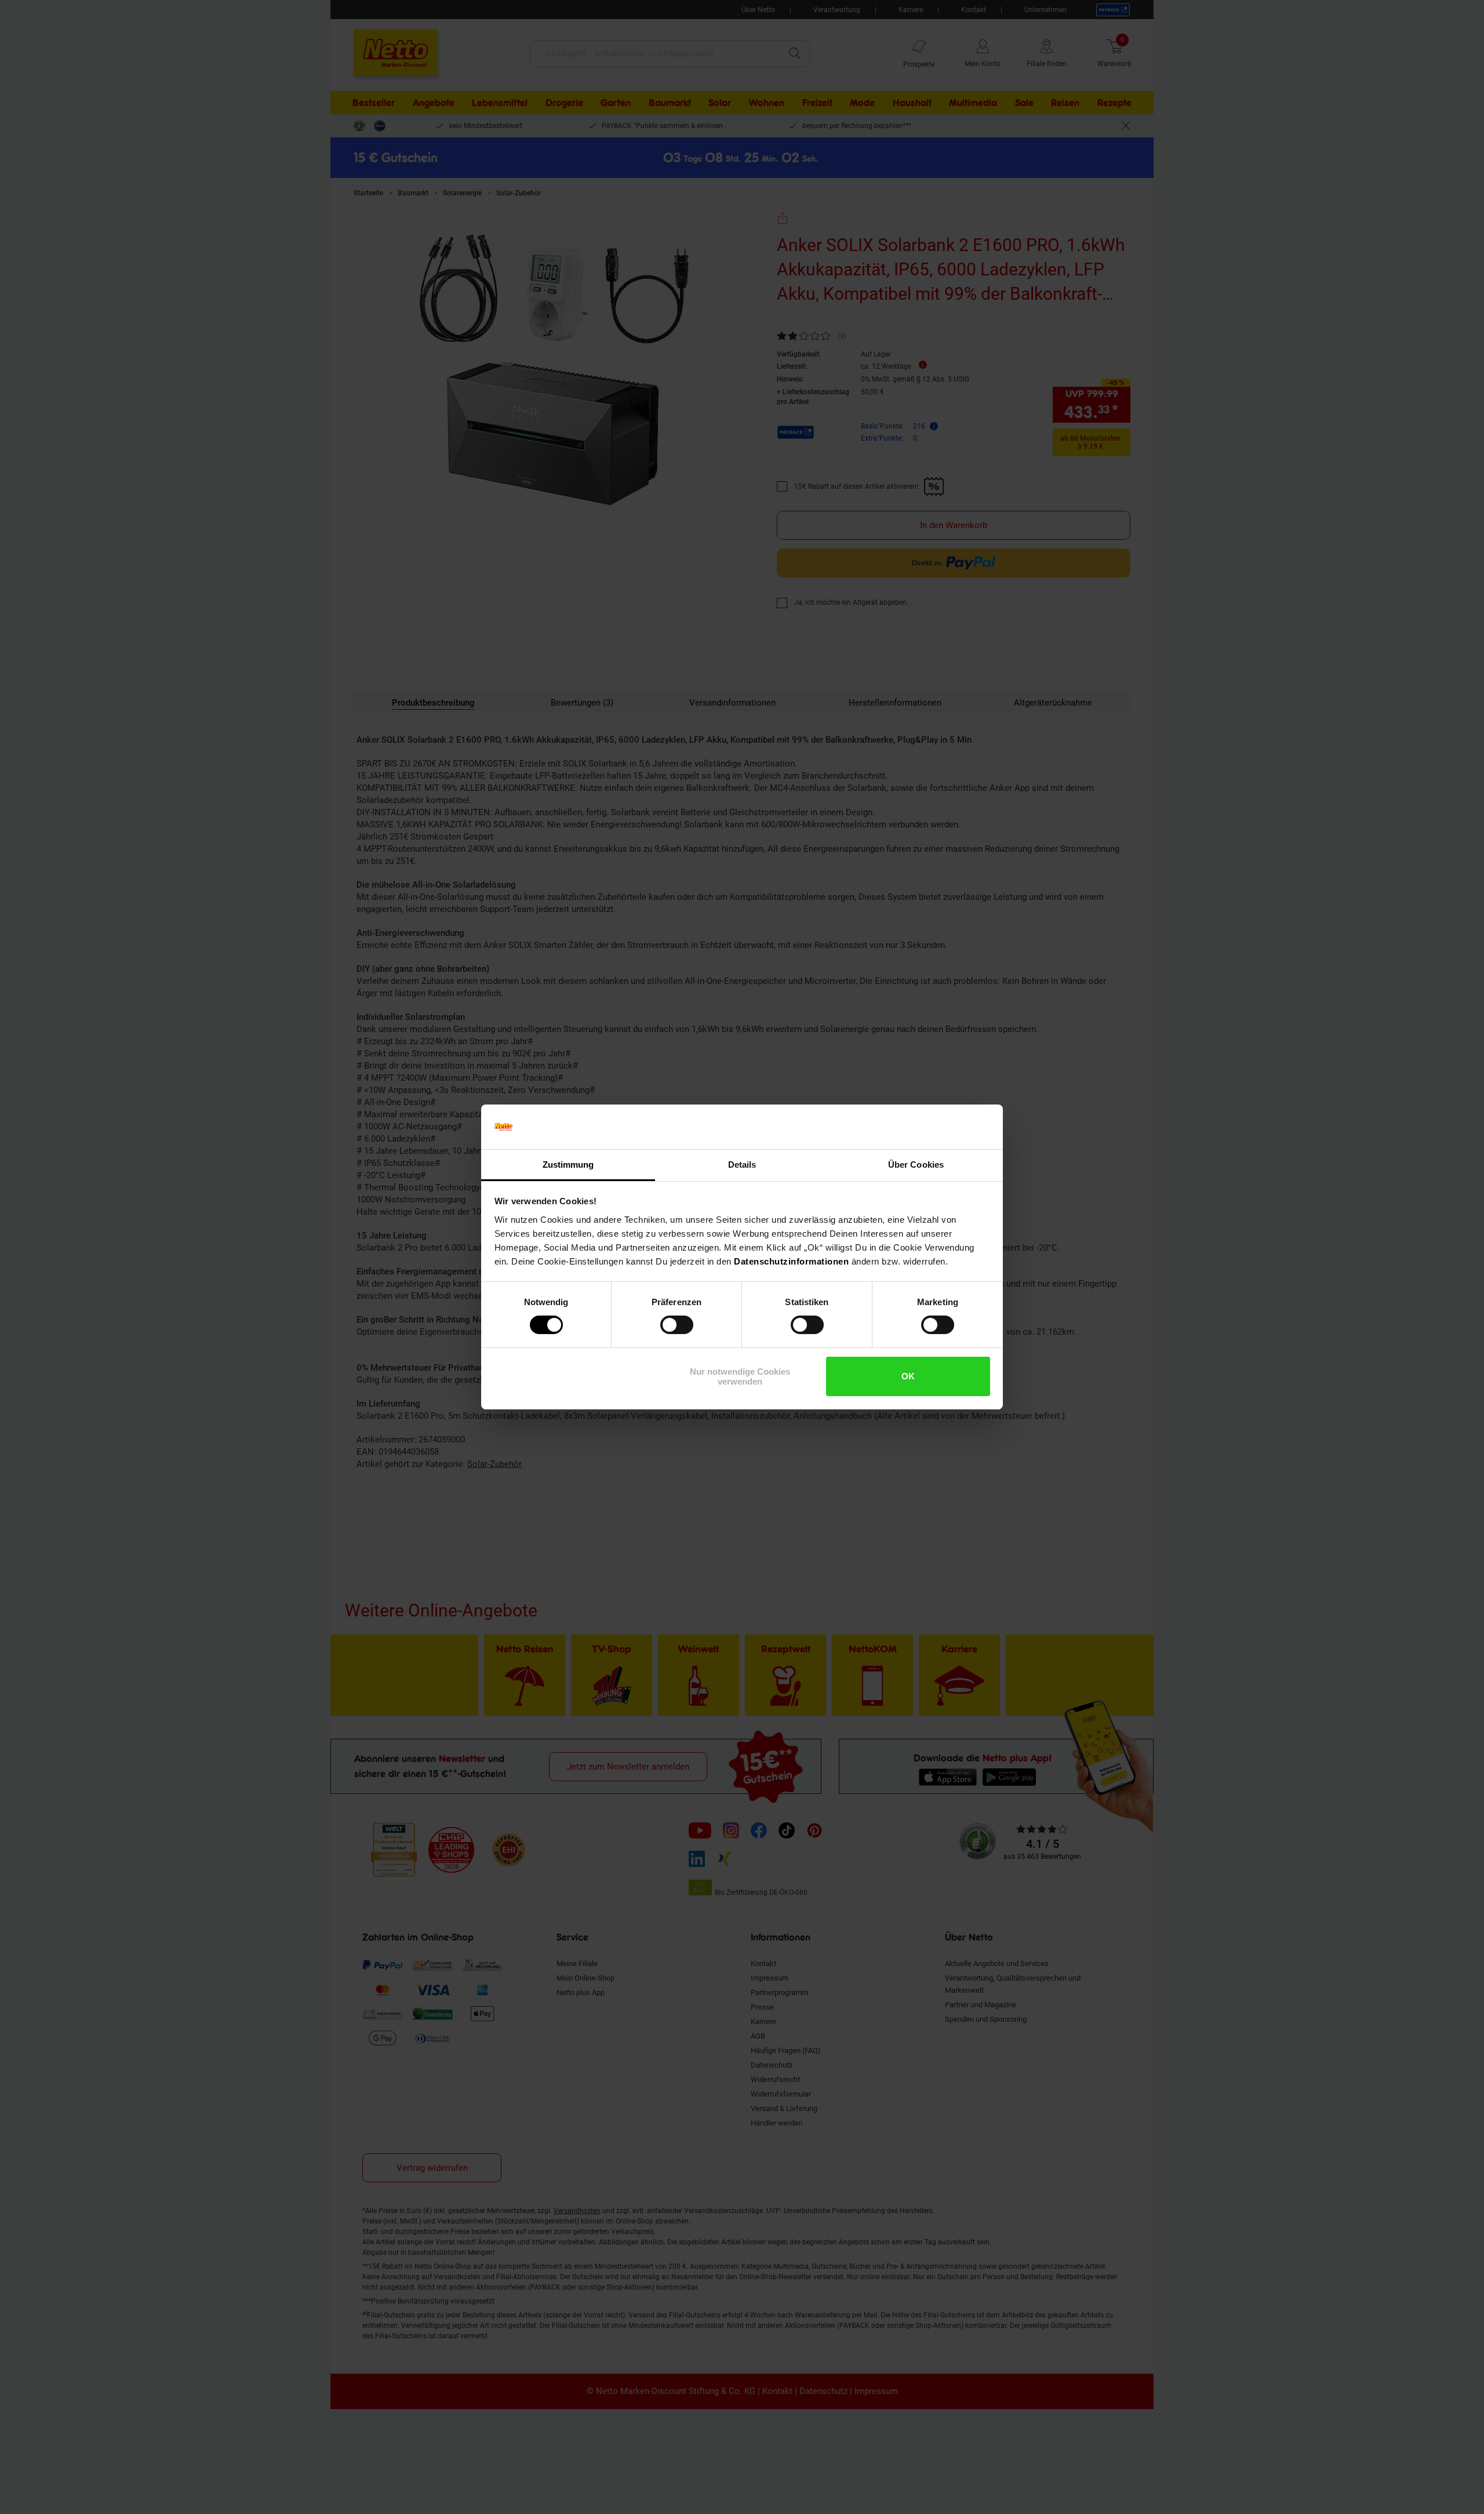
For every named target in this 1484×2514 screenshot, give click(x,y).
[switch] (677, 1325)
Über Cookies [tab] (916, 1165)
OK (908, 1376)
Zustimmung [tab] (568, 1165)
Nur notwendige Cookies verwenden (740, 1376)
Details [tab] (742, 1165)
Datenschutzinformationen (791, 1261)
